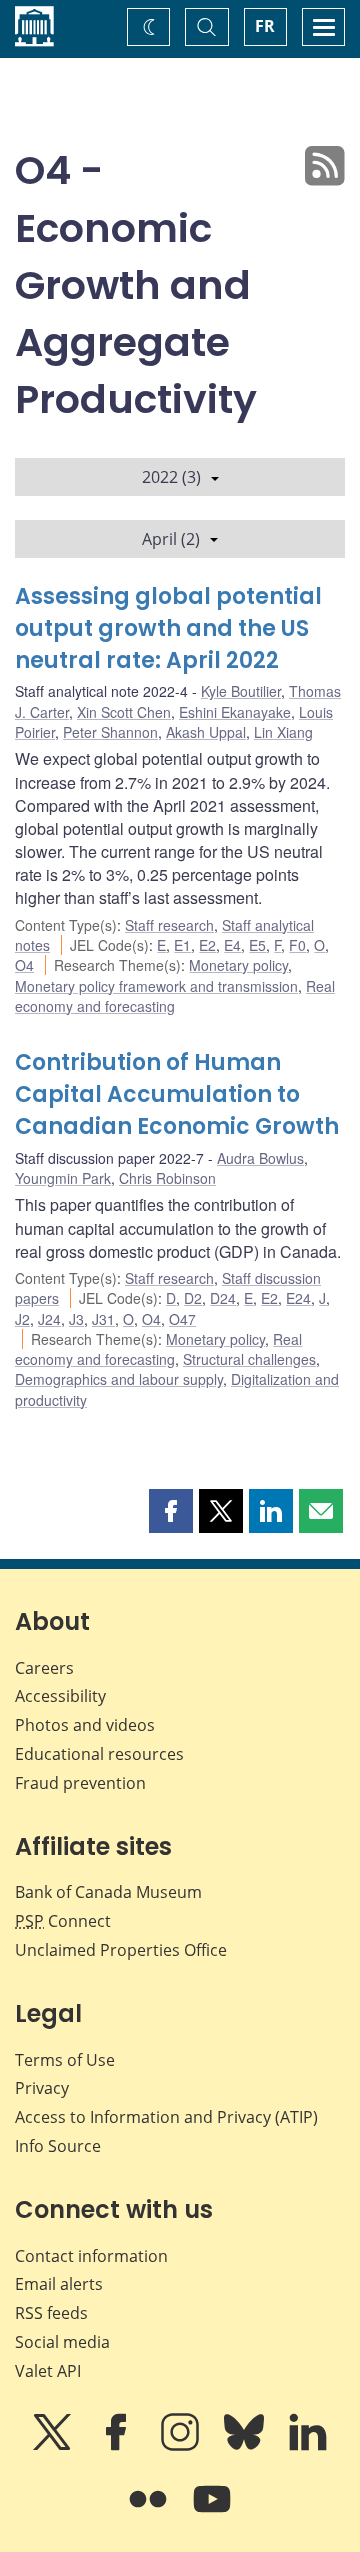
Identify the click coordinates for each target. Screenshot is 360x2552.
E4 (232, 945)
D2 (193, 1298)
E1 (182, 945)
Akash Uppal (206, 732)
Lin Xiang (283, 732)
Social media (62, 2342)
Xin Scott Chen (124, 712)
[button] (171, 1511)
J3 (76, 1319)
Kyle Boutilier (241, 691)
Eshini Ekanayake (235, 712)
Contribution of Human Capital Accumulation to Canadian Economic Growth (177, 1094)
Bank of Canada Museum (108, 1892)
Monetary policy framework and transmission (156, 986)
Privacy (42, 2088)
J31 (103, 1319)
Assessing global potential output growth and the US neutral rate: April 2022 (168, 628)
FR (265, 26)
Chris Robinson (167, 1178)
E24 (298, 1298)
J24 (49, 1319)
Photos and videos (85, 1725)
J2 (22, 1319)
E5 (257, 945)
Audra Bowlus (260, 1158)
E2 (207, 945)
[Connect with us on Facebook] (118, 2446)
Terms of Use (65, 2060)
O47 (182, 1319)
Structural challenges (249, 1359)
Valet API (48, 2371)
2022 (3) (171, 477)
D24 (223, 1298)
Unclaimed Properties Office (121, 1950)
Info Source (58, 2146)
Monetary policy (238, 965)
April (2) (171, 539)
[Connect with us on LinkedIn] (308, 2446)
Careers (44, 1668)
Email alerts (59, 2284)
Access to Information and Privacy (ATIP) (166, 2117)
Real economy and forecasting (158, 1349)
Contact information (91, 2256)
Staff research (169, 925)
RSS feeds (51, 2313)
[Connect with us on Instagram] (182, 2446)
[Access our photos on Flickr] (150, 2513)
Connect (63, 1921)
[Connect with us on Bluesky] (246, 2446)
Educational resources (99, 1754)
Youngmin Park (63, 1178)
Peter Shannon (110, 732)
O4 (24, 965)
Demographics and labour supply (119, 1379)
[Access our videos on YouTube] (212, 2513)
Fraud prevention (80, 1783)
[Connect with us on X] (54, 2446)
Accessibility (60, 1696)
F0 (297, 945)
